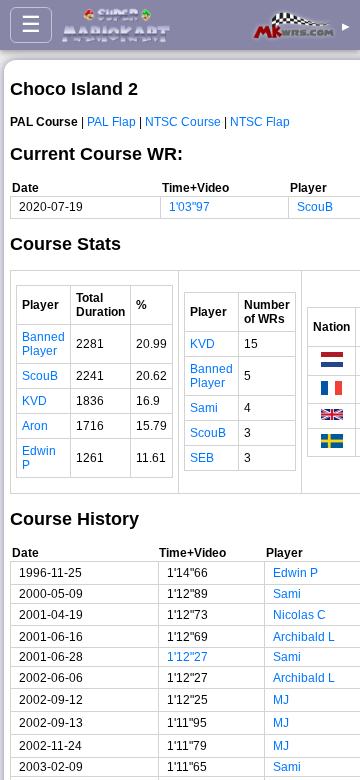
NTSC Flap (260, 122)
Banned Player (43, 344)
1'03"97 (189, 207)
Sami (204, 408)
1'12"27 (187, 657)
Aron (35, 426)
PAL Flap (111, 122)
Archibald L (304, 637)
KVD (34, 401)
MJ (281, 700)
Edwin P (295, 573)
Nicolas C (299, 615)
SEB (202, 458)
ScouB (315, 207)
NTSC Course (183, 122)
